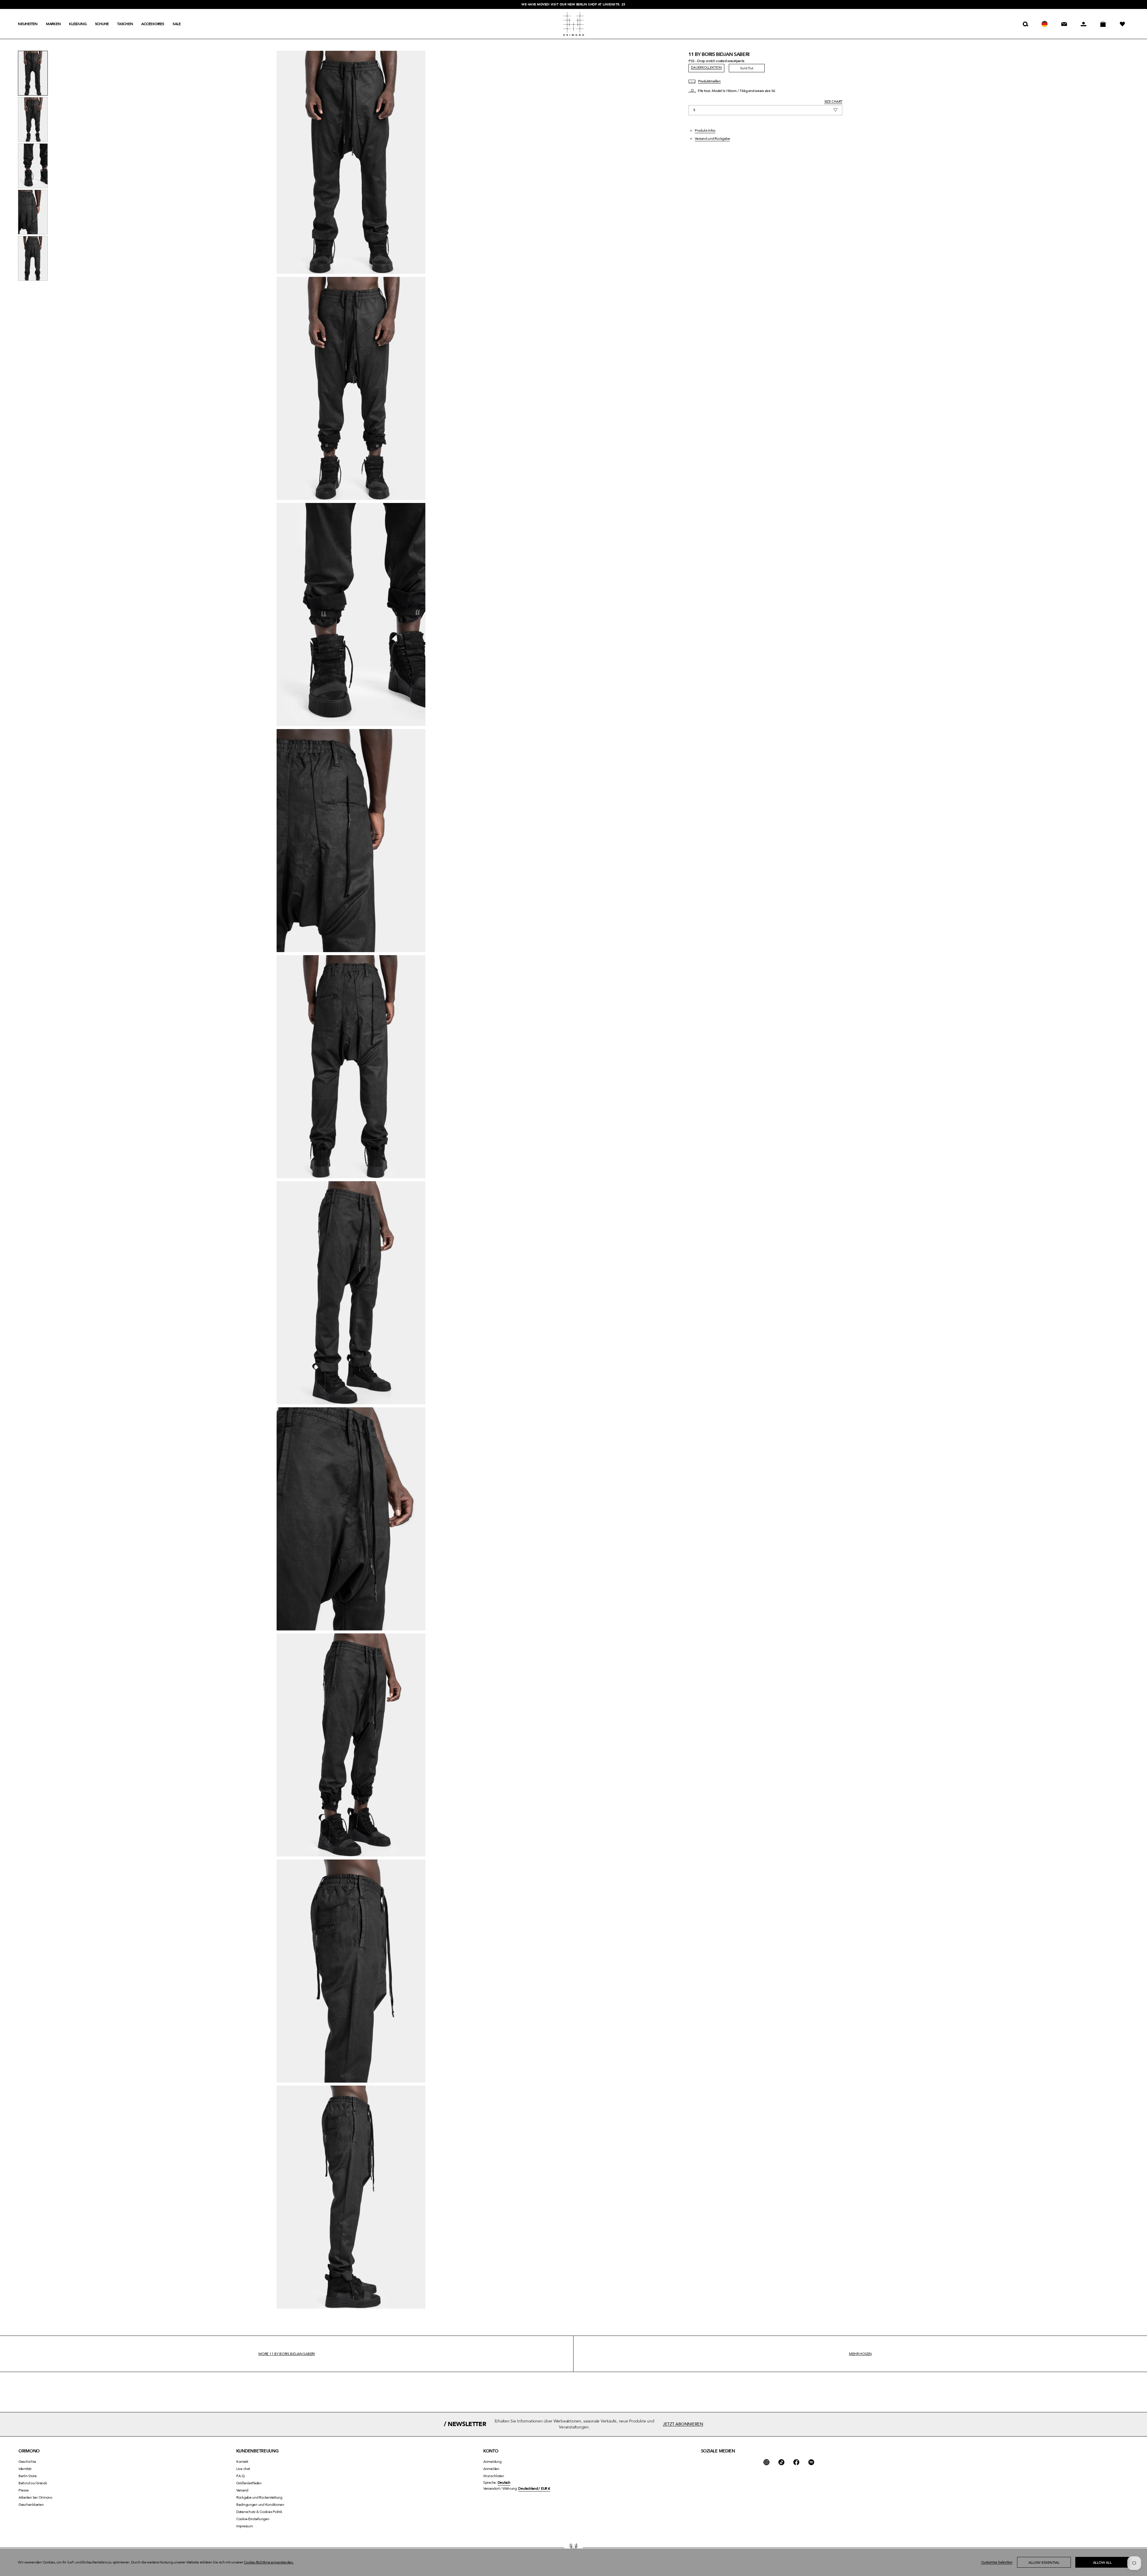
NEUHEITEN (28, 24)
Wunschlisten (494, 2476)
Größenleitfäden (249, 2483)
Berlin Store (28, 2476)
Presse (24, 2490)
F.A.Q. (241, 2476)
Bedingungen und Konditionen (260, 2505)
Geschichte (27, 2462)
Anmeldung (492, 2462)
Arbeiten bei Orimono (35, 2497)
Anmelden (491, 2469)
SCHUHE (102, 24)
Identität (25, 2469)
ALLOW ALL (1102, 2563)
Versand (242, 2490)
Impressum (245, 2526)
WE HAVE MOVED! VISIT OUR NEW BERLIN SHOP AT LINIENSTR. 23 (573, 4)
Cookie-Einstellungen (253, 2519)
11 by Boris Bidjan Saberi (719, 54)
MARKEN (53, 24)
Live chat (243, 2469)
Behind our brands (33, 2483)
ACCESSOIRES (153, 24)
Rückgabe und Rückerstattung (259, 2497)
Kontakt (242, 2462)
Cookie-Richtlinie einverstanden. (269, 2562)
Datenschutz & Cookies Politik (259, 2512)
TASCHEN (125, 24)
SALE (177, 24)
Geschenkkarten (31, 2505)
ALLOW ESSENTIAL (1044, 2563)
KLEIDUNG (78, 24)
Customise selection (997, 2562)
